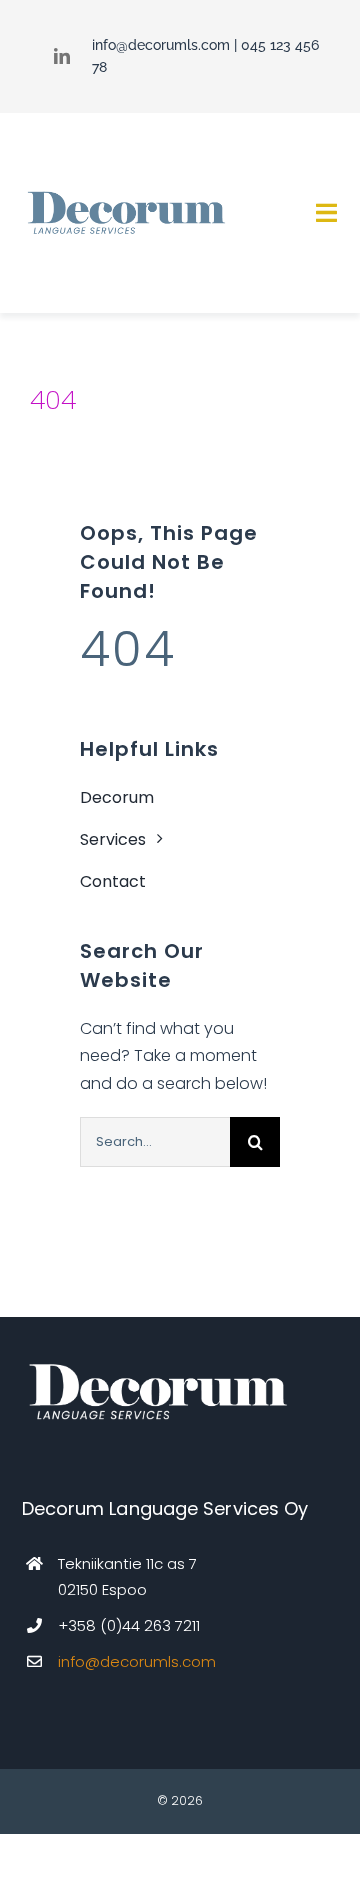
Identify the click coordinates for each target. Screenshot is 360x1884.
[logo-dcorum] (125, 193)
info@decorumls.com (161, 45)
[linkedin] (62, 56)
